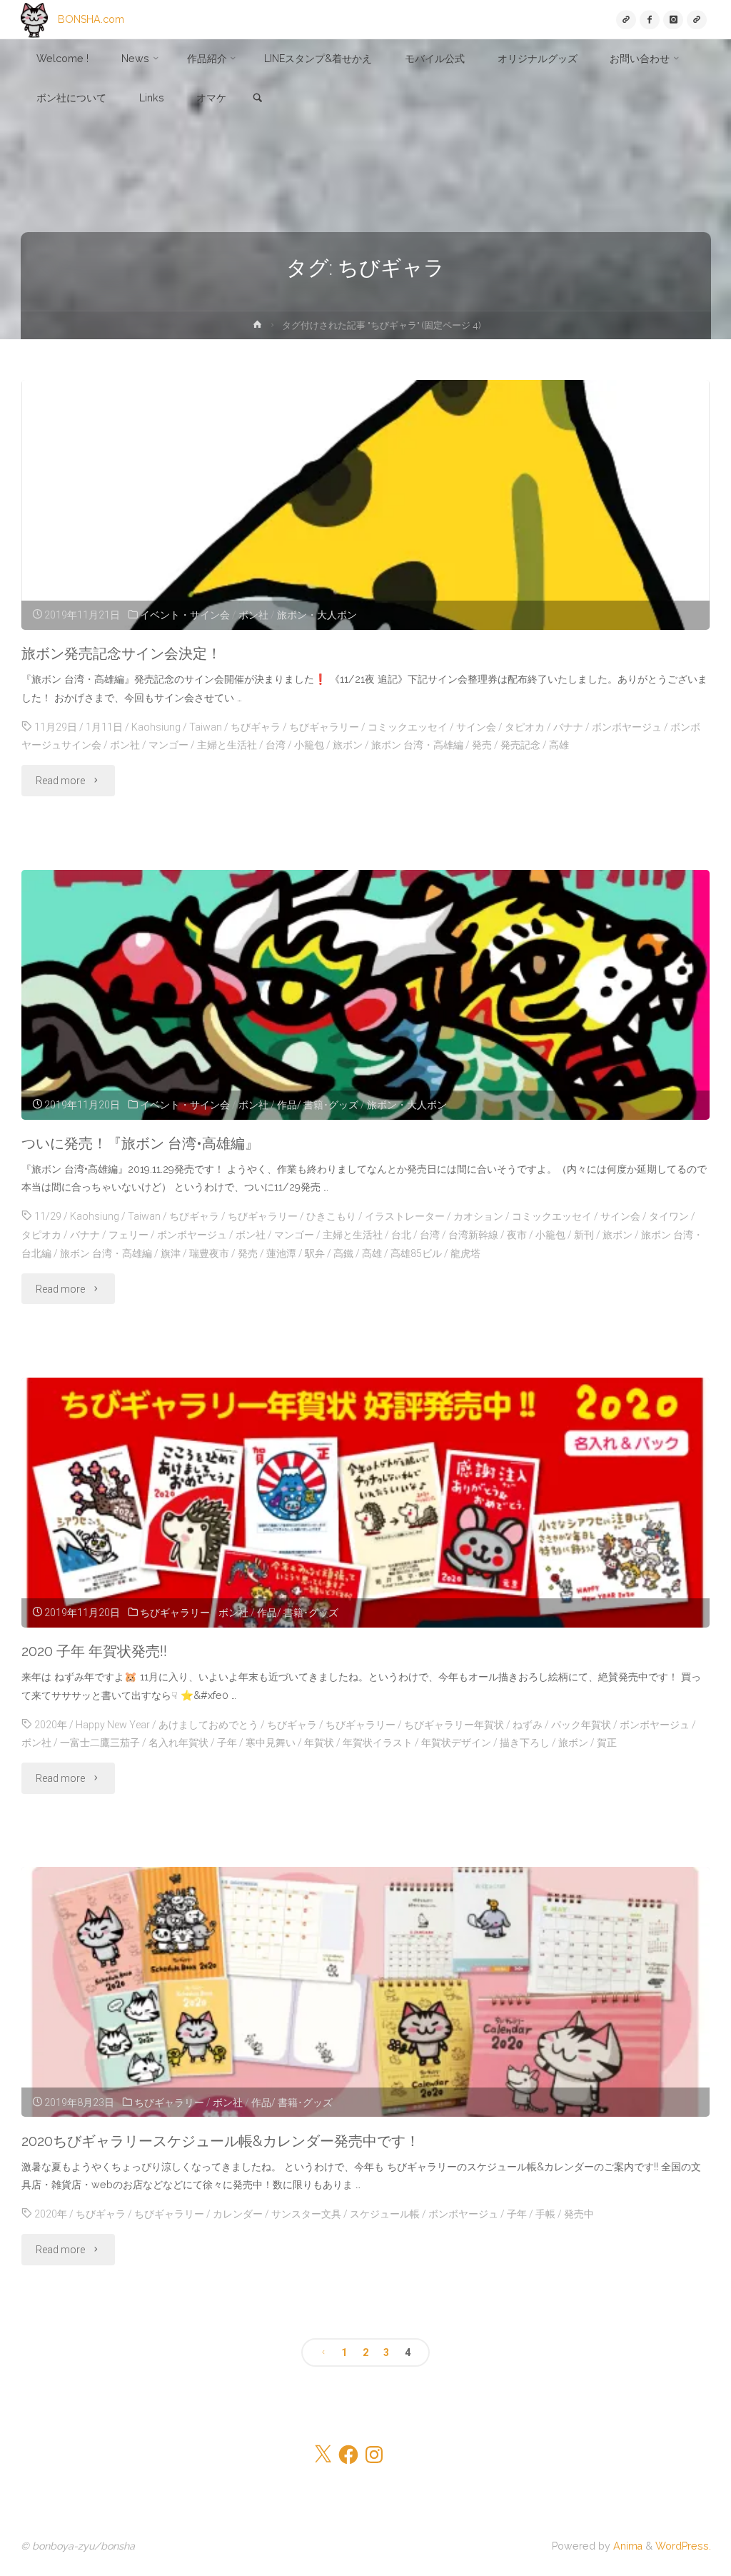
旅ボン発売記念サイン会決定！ (121, 653)
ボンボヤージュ (627, 727)
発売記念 (520, 745)
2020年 (51, 1725)
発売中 (579, 2214)
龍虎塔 (465, 1253)
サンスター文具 (306, 2214)
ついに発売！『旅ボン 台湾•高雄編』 (140, 1143)
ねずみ (528, 1725)
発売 (482, 745)
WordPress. (683, 2546)
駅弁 (315, 1253)
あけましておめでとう (208, 1725)
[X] (626, 20)
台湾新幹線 (473, 1235)
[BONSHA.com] (34, 19)
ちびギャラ (256, 727)
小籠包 (309, 745)
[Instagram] (673, 20)
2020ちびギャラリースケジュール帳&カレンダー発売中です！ (221, 2141)
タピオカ (525, 727)
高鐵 (343, 1253)
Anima (626, 2546)
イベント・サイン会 (185, 615)
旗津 (171, 1253)
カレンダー (238, 2214)
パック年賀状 (581, 1725)
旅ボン (348, 745)
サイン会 (476, 727)
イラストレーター (405, 1216)
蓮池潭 (281, 1253)
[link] (258, 99)
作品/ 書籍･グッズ (318, 1105)
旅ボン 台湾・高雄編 (417, 745)
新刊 (584, 1235)
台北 (401, 1235)
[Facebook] (649, 20)
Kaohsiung (156, 727)
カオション (478, 1216)
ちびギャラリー (324, 727)
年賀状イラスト (378, 1743)
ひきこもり (331, 1216)
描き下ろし (525, 1743)
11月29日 (56, 727)
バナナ (568, 727)
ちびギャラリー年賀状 (454, 1725)
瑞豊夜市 (209, 1253)
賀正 (607, 1743)
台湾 (276, 745)
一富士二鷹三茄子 (100, 1743)
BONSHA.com (91, 19)
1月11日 (104, 727)
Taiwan (206, 727)
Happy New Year (113, 1725)
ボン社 (253, 615)
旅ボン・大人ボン (317, 615)
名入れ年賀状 (178, 1743)
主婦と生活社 (227, 745)
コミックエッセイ (408, 727)
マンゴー (168, 745)
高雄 (559, 745)
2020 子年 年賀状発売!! (94, 1651)
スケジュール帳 (385, 2214)
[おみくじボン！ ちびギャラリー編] (696, 20)
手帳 (545, 2214)
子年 (227, 1743)
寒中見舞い (271, 1743)
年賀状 (319, 1743)
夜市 (517, 1235)
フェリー (128, 1235)
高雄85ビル (416, 1253)
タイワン (669, 1216)
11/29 (48, 1216)
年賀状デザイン (456, 1743)
